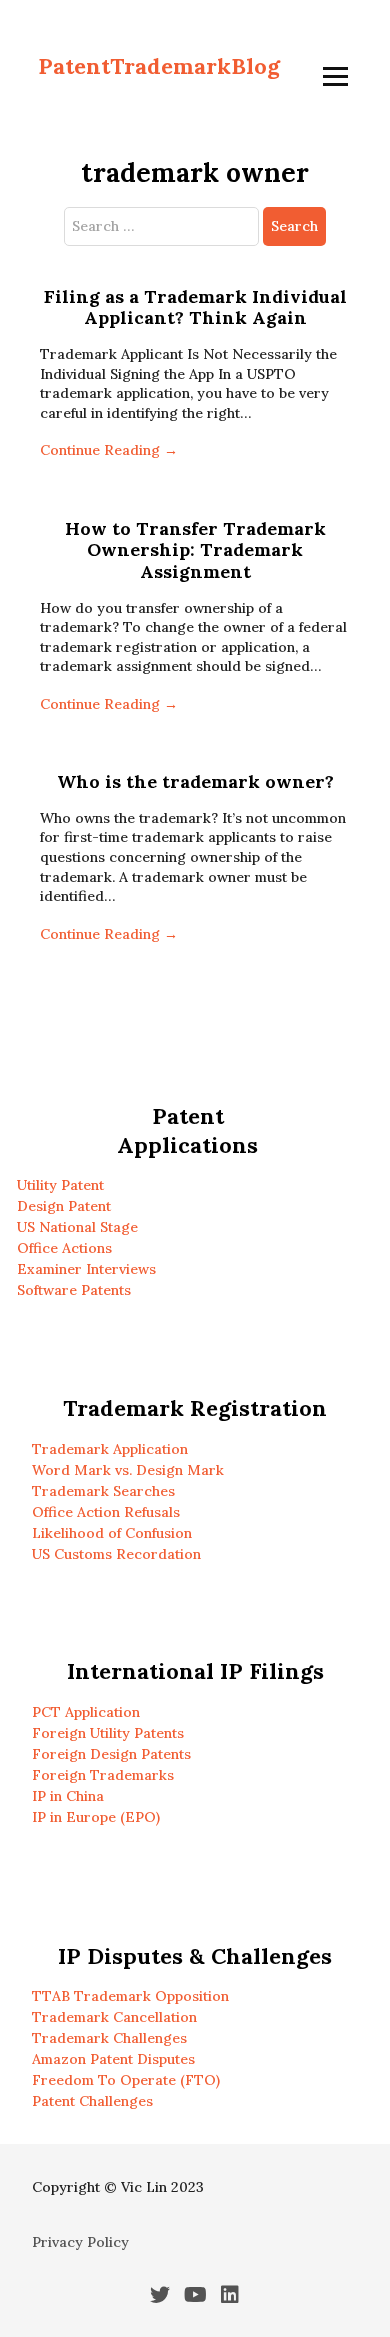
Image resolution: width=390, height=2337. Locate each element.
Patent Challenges (92, 2101)
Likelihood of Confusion (112, 1533)
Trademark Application (110, 1449)
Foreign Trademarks (103, 1775)
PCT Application (86, 1712)
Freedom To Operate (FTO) (126, 2080)
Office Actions (64, 1248)
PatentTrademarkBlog (159, 66)
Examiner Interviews (86, 1269)
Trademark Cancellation (114, 2017)
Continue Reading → (109, 450)
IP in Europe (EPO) (96, 1817)
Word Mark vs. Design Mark (128, 1470)
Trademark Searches (103, 1491)
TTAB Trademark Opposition (130, 1996)
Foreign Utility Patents (108, 1733)
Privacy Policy (80, 2242)
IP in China (68, 1796)
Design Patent (64, 1206)
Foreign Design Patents (111, 1754)
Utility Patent (60, 1185)
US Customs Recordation (116, 1554)
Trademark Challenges (109, 2038)
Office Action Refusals (106, 1512)
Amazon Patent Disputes (113, 2059)
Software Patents (74, 1290)
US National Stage (77, 1227)
